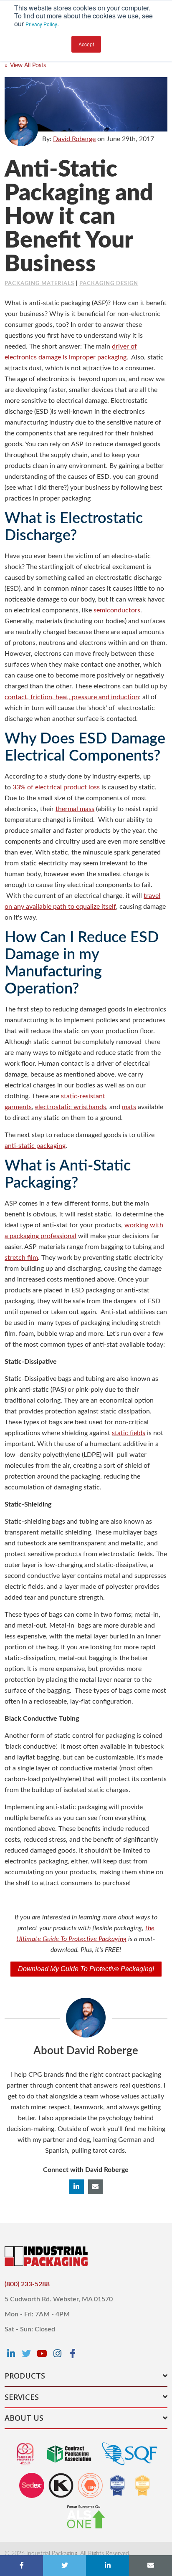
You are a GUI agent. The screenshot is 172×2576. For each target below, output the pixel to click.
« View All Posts (25, 66)
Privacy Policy (41, 24)
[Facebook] (73, 2354)
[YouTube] (42, 2354)
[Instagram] (57, 2354)
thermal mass (75, 809)
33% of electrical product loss (56, 787)
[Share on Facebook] (21, 2566)
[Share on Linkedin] (107, 2566)
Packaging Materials (39, 284)
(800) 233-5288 (27, 2284)
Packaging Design (109, 284)
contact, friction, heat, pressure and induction (72, 697)
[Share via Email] (150, 2566)
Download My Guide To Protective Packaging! (86, 1969)
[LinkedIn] (11, 2354)
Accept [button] (86, 44)
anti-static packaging (35, 1146)
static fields (129, 1433)
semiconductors (117, 610)
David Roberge (74, 139)
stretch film (21, 1258)
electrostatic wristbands (71, 1107)
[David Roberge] (21, 129)
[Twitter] (26, 2354)
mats (129, 1107)
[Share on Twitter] (64, 2566)
